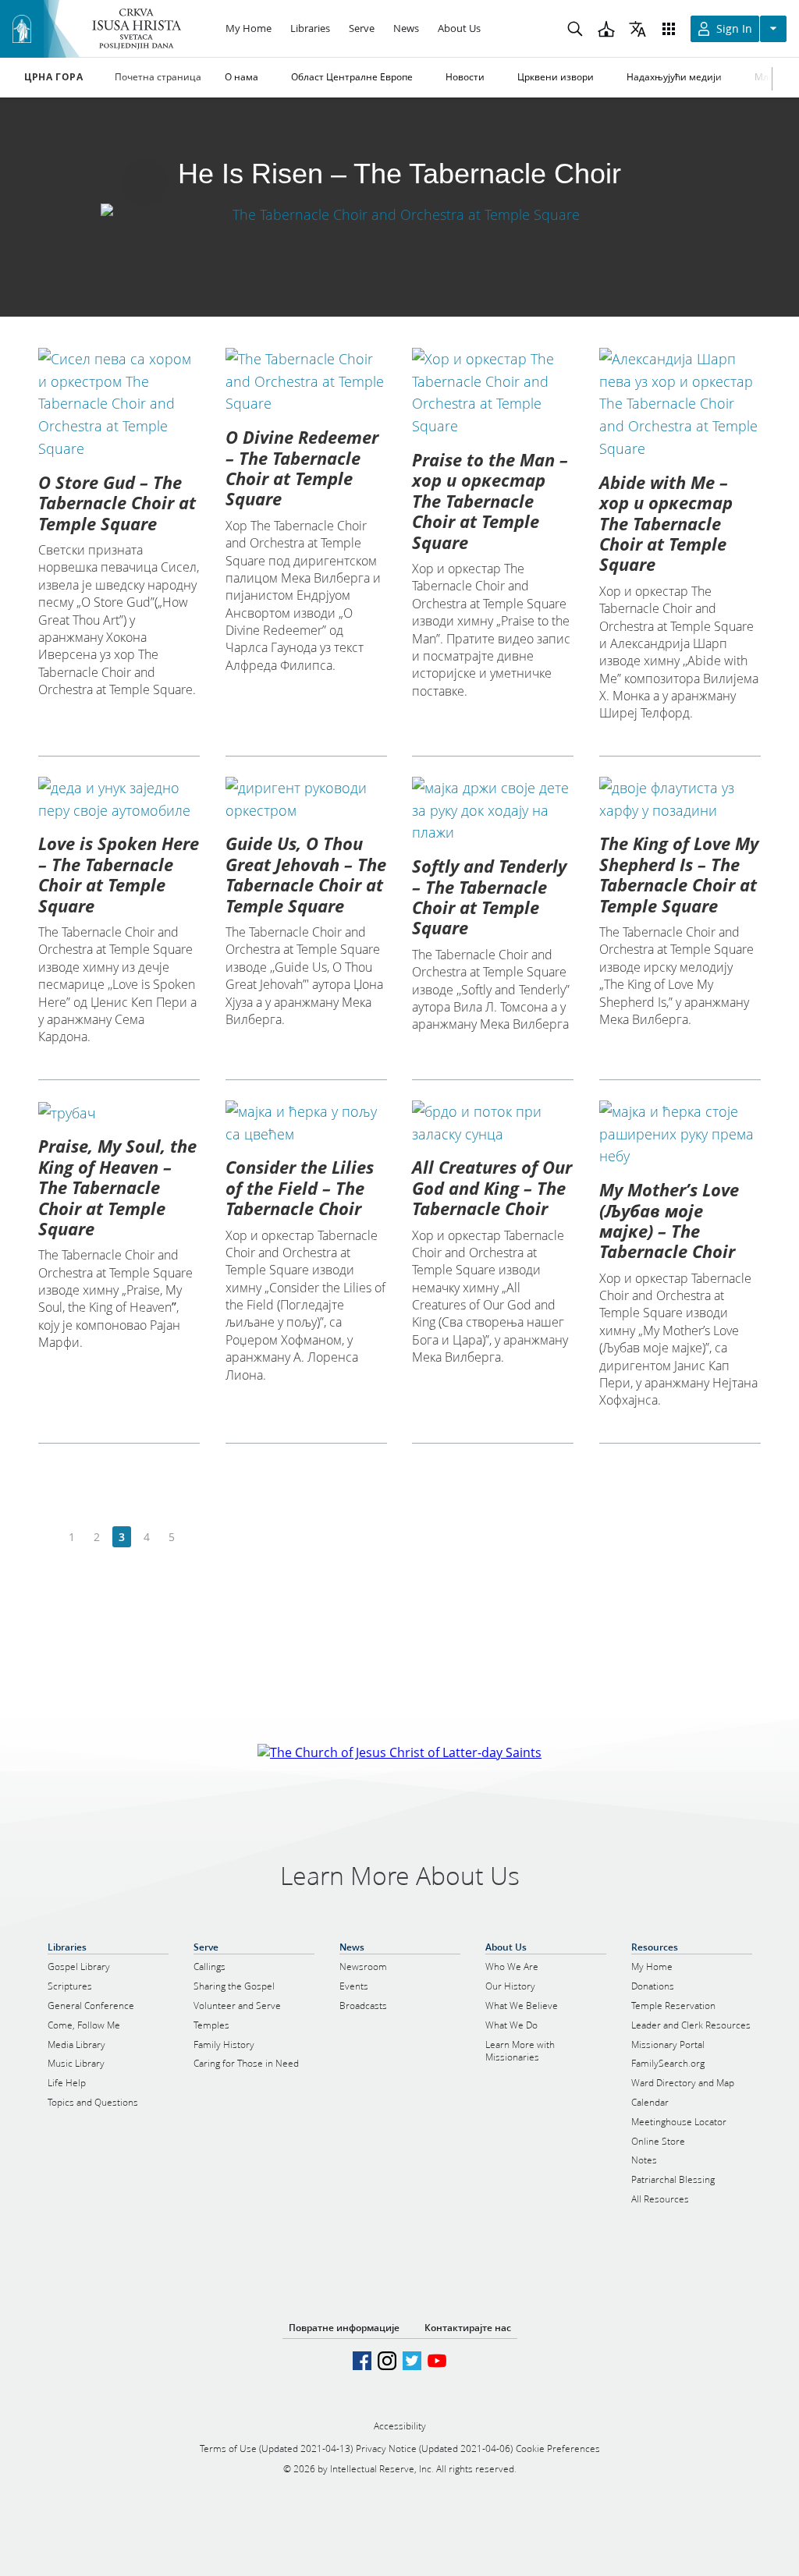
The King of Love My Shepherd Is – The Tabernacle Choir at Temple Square (679, 874)
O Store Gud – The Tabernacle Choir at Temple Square (117, 503)
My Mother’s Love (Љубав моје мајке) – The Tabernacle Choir (669, 1220)
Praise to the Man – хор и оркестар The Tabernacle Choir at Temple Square (490, 501)
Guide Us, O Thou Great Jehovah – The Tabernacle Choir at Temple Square (306, 874)
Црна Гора (53, 77)
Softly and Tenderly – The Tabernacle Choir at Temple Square (489, 896)
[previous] (47, 1538)
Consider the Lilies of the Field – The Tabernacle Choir (300, 1187)
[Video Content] (399, 214)
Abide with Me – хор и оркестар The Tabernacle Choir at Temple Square (666, 523)
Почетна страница (158, 77)
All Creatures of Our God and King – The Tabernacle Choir (492, 1187)
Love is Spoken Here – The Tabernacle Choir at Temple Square (119, 874)
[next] (196, 1538)
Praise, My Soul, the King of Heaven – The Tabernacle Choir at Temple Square (117, 1187)
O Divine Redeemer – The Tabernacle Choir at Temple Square (302, 468)
